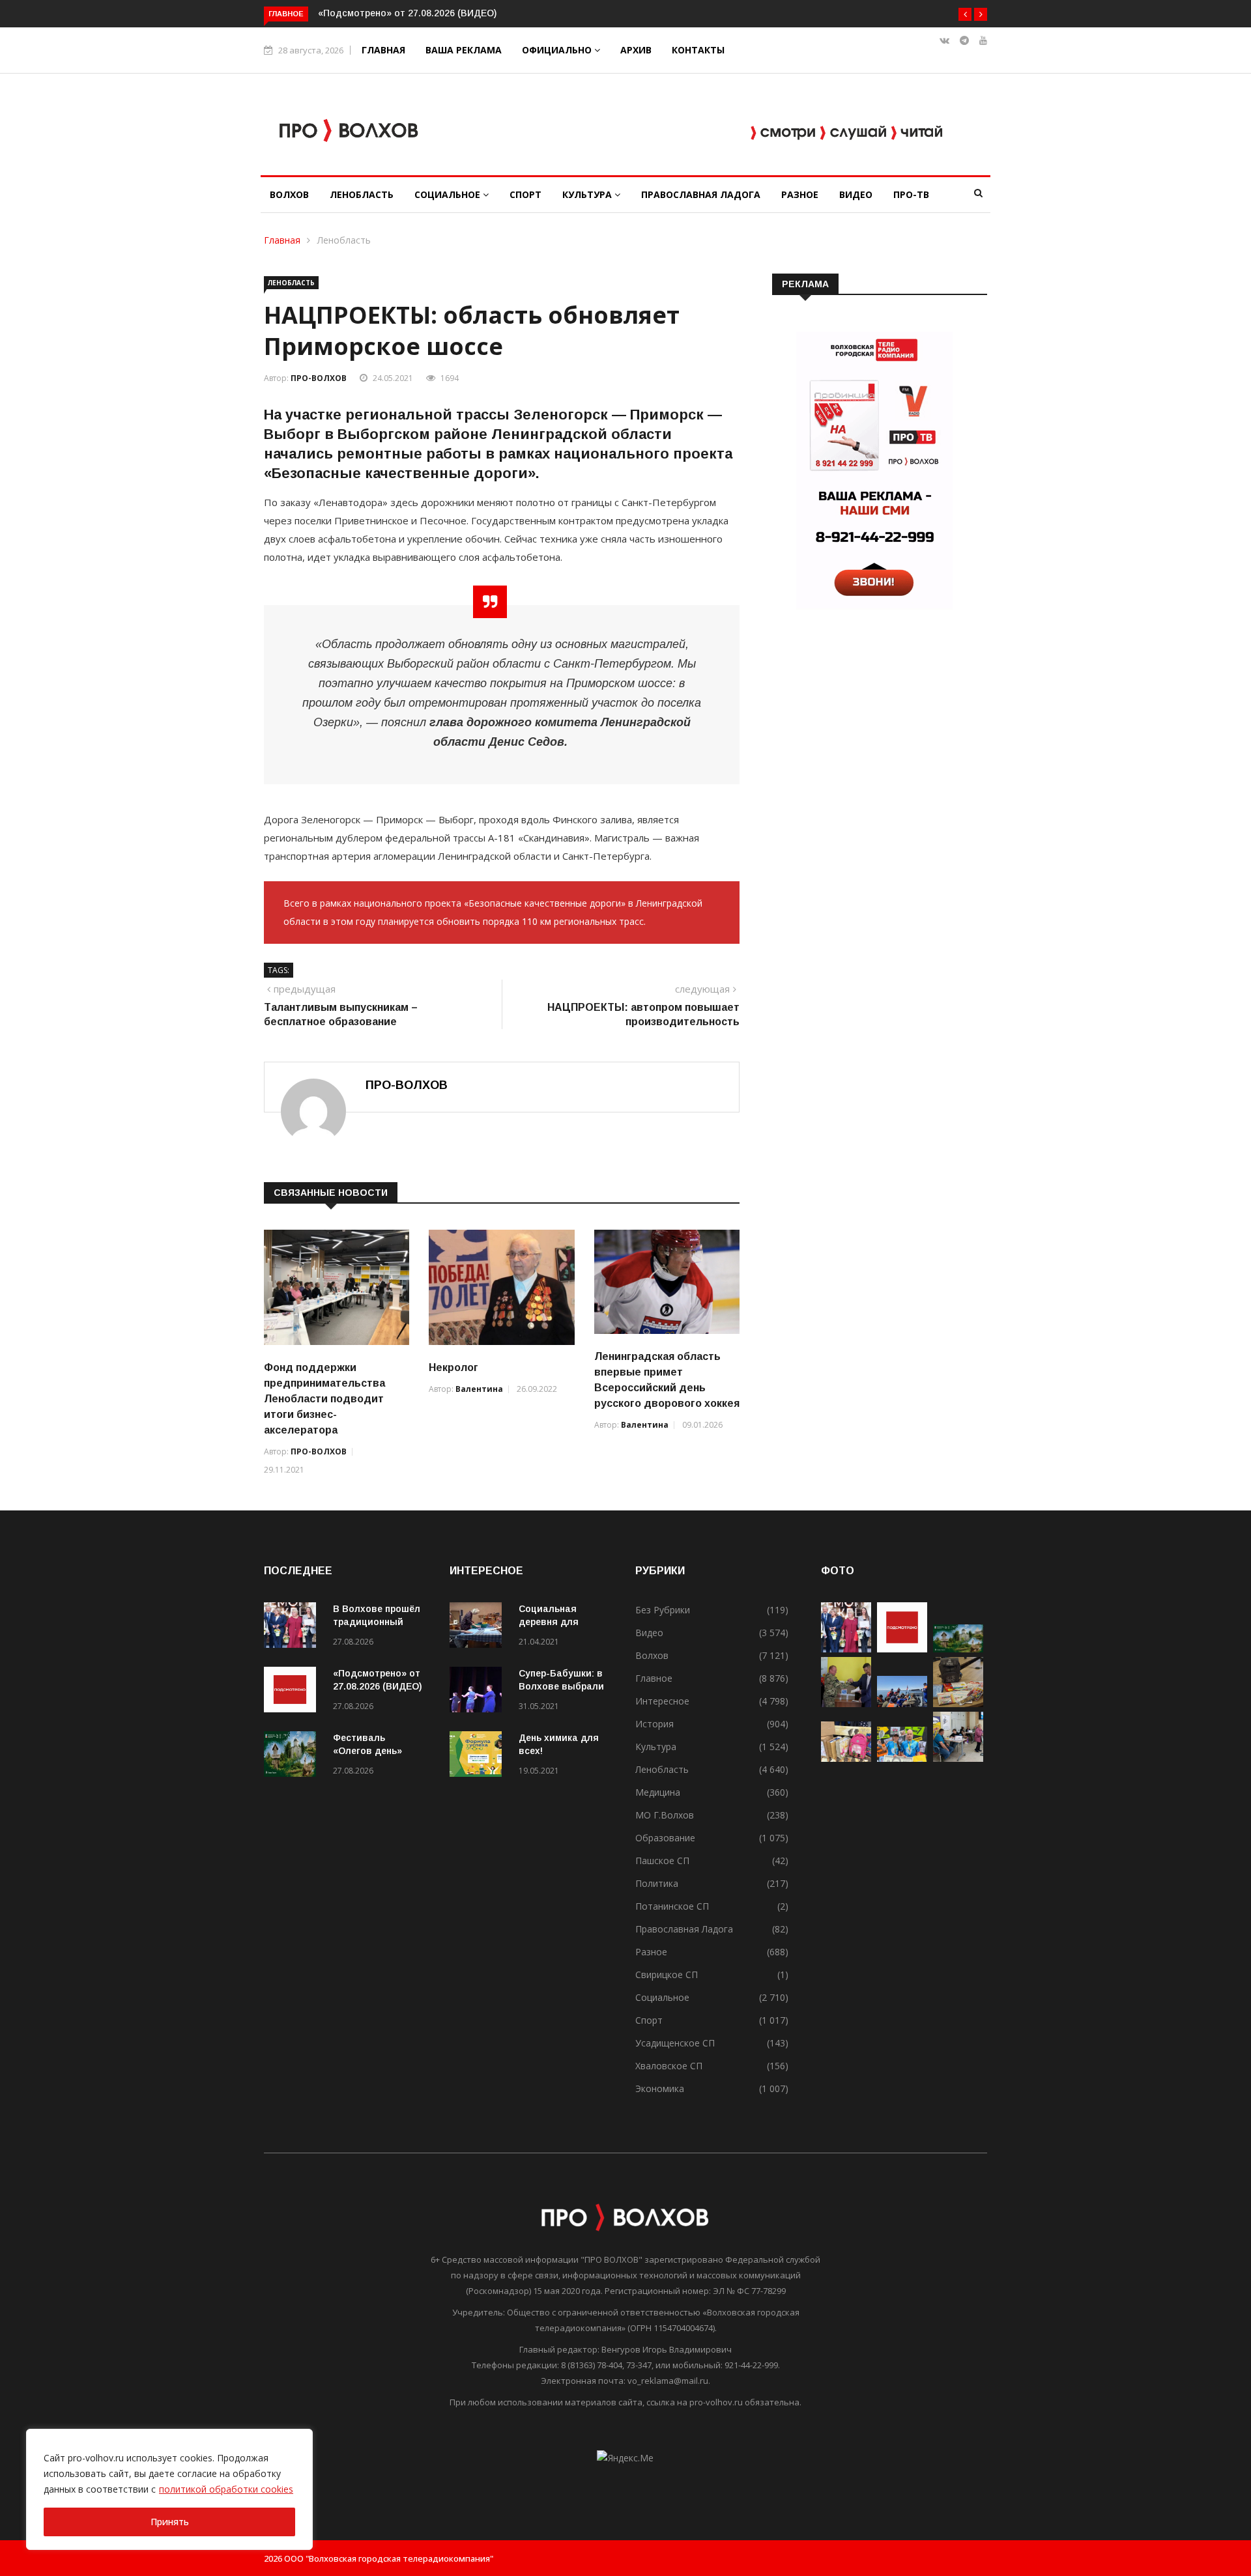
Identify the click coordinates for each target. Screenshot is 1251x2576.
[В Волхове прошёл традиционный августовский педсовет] (293, 1627)
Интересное (662, 1701)
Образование (665, 1838)
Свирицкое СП (667, 1974)
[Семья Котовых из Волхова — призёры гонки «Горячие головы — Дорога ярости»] (902, 1758)
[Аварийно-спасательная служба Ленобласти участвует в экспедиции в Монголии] (902, 1704)
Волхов (289, 194)
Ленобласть (362, 194)
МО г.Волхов (665, 1815)
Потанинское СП (672, 1906)
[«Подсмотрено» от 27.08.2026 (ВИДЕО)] (293, 1692)
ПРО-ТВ (911, 194)
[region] (169, 2489)
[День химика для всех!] (479, 1756)
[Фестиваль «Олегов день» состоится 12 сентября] (293, 1756)
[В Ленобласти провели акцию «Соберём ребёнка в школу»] (846, 1758)
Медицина (658, 1792)
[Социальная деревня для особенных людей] (479, 1627)
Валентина (479, 1389)
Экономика (660, 2088)
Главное (654, 1678)
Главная (383, 50)
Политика (657, 1883)
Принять (170, 2522)
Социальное (449, 194)
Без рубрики (663, 1610)
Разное (800, 194)
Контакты (698, 50)
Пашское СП (662, 1861)
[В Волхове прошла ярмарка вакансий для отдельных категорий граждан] (958, 1758)
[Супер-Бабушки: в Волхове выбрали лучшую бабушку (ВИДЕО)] (479, 1692)
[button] (965, 14)
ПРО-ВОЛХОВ (319, 378)
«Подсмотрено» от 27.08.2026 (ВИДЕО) (407, 13)
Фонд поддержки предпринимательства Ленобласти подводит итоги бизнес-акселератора (324, 1399)
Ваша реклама (464, 50)
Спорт (525, 194)
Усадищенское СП (675, 2043)
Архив (636, 50)
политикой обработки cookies (226, 2489)
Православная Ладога (701, 194)
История (654, 1724)
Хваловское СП (669, 2066)
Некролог (453, 1367)
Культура (588, 194)
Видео (856, 194)
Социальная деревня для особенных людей (561, 1622)
